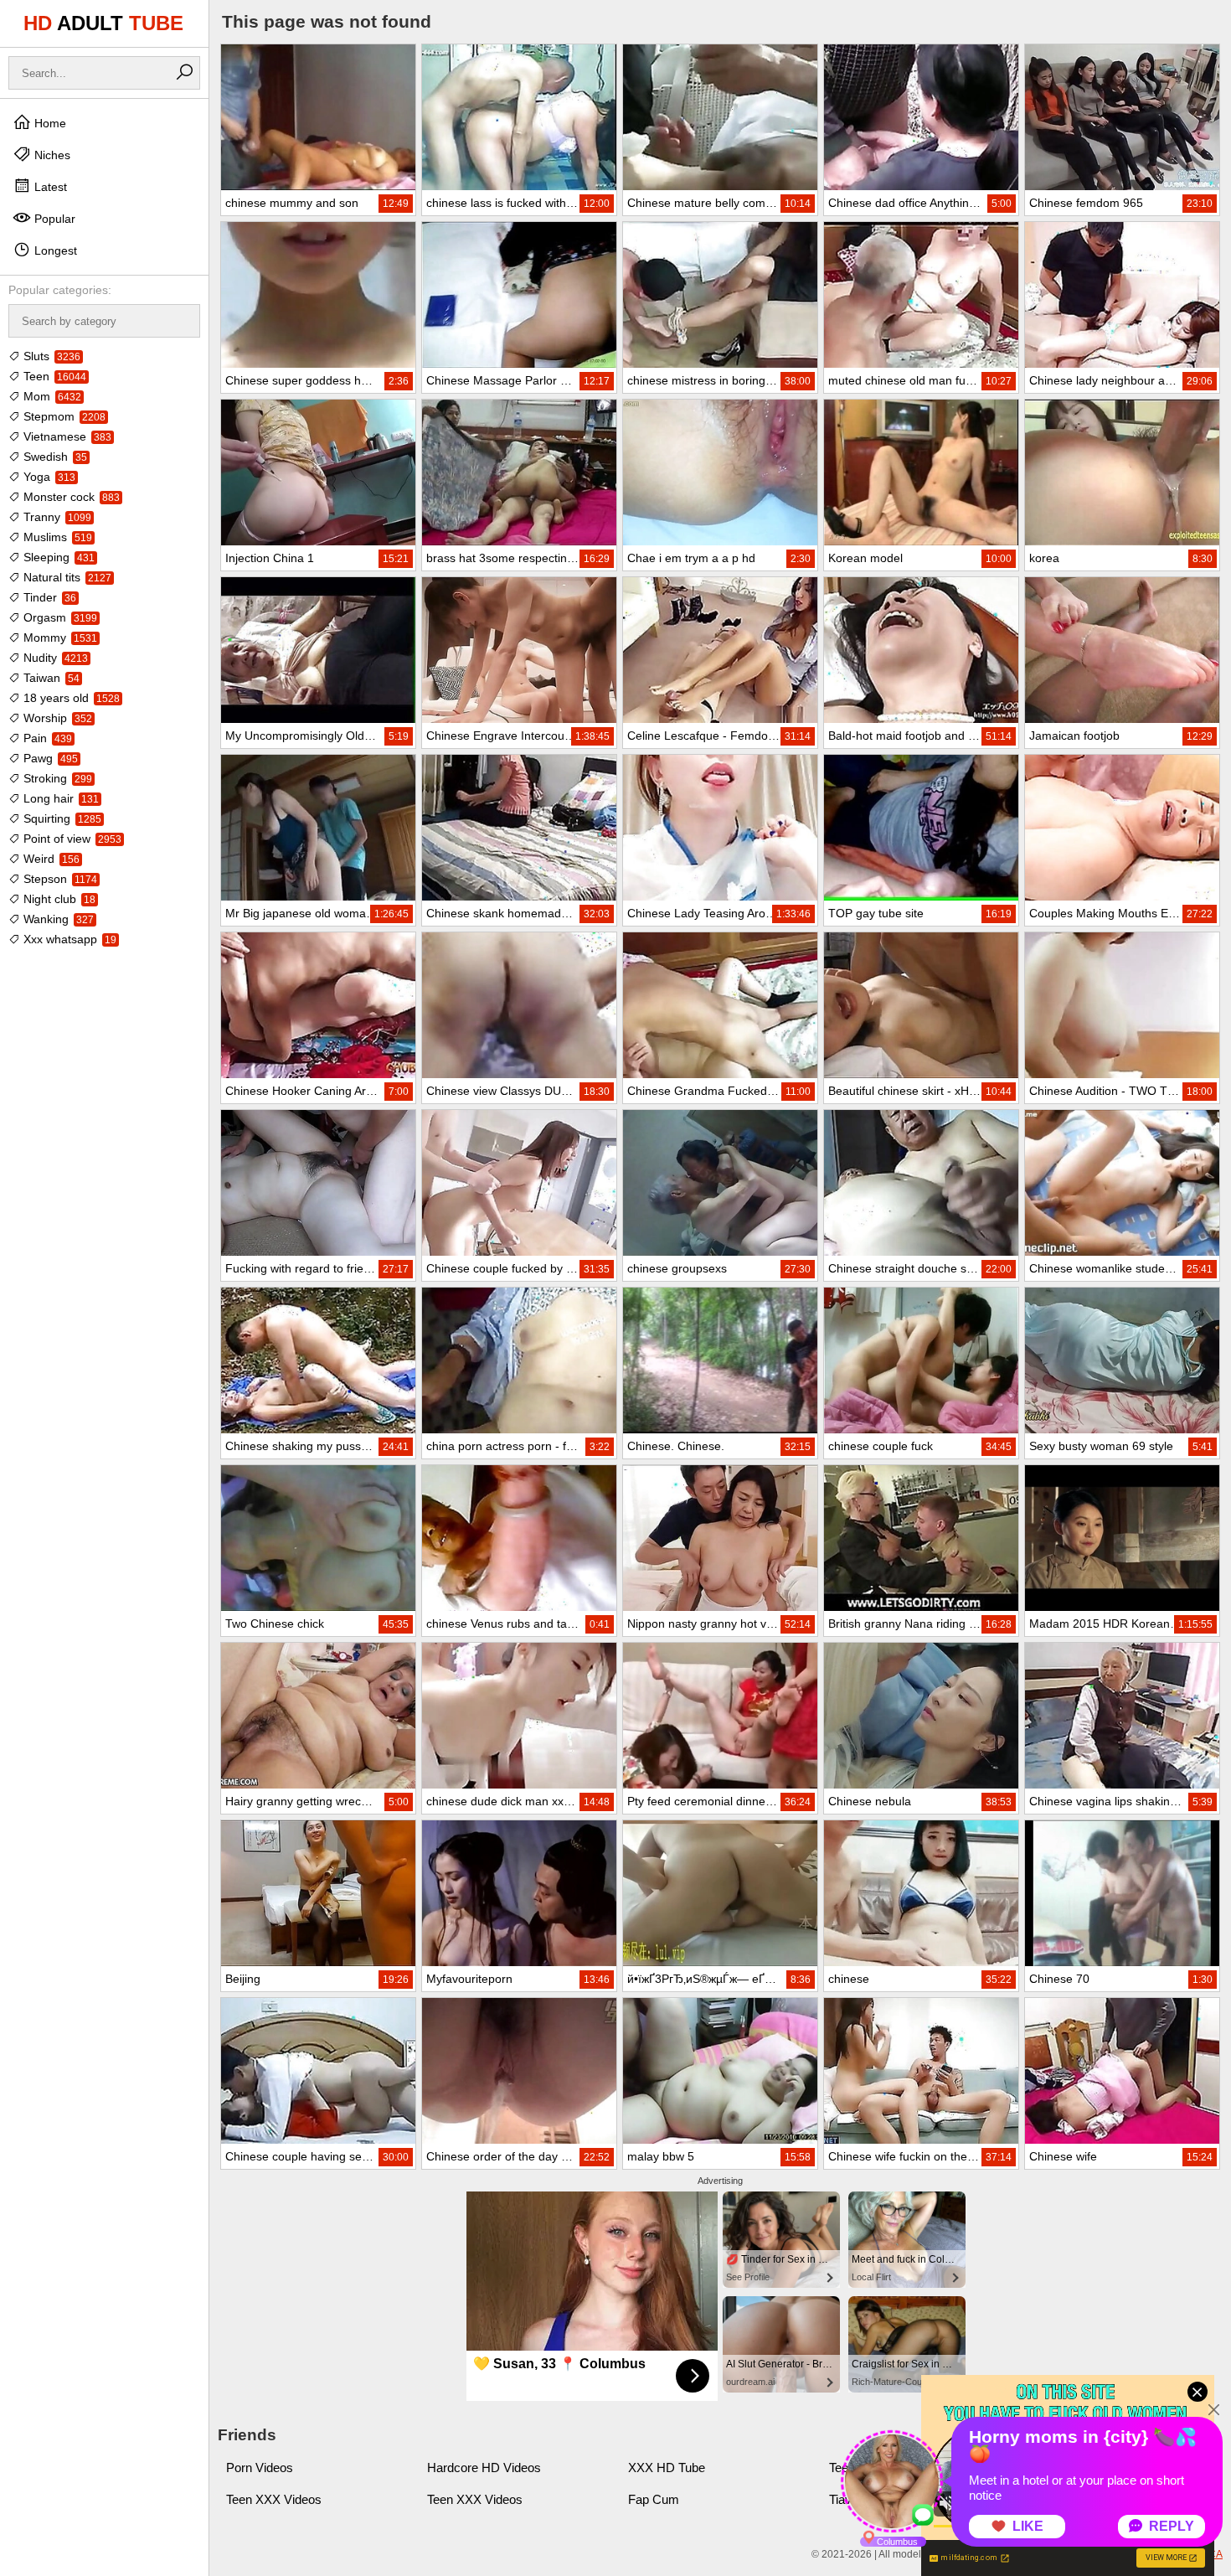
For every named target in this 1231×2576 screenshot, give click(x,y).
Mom (51, 396)
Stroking (56, 778)
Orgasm (59, 617)
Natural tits (66, 577)
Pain (46, 738)
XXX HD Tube (667, 2468)
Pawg (49, 758)
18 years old (70, 698)
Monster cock (70, 497)
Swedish (54, 457)
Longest (54, 250)
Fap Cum (654, 2499)
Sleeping (57, 557)
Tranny (56, 517)
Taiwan (50, 678)
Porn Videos (260, 2468)
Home (49, 123)
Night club (58, 899)
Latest (49, 187)
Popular (53, 219)
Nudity (54, 658)
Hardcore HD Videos (484, 2468)
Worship (56, 718)
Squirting (61, 818)
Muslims (56, 537)
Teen (53, 376)
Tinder (48, 597)
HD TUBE (103, 23)
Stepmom (63, 416)
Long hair (59, 798)
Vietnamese (66, 436)
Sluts (50, 356)
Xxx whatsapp (68, 939)
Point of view (71, 839)
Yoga (48, 477)
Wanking (57, 919)
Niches (51, 155)
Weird (50, 859)
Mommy (59, 638)
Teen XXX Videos (274, 2499)
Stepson (59, 879)
